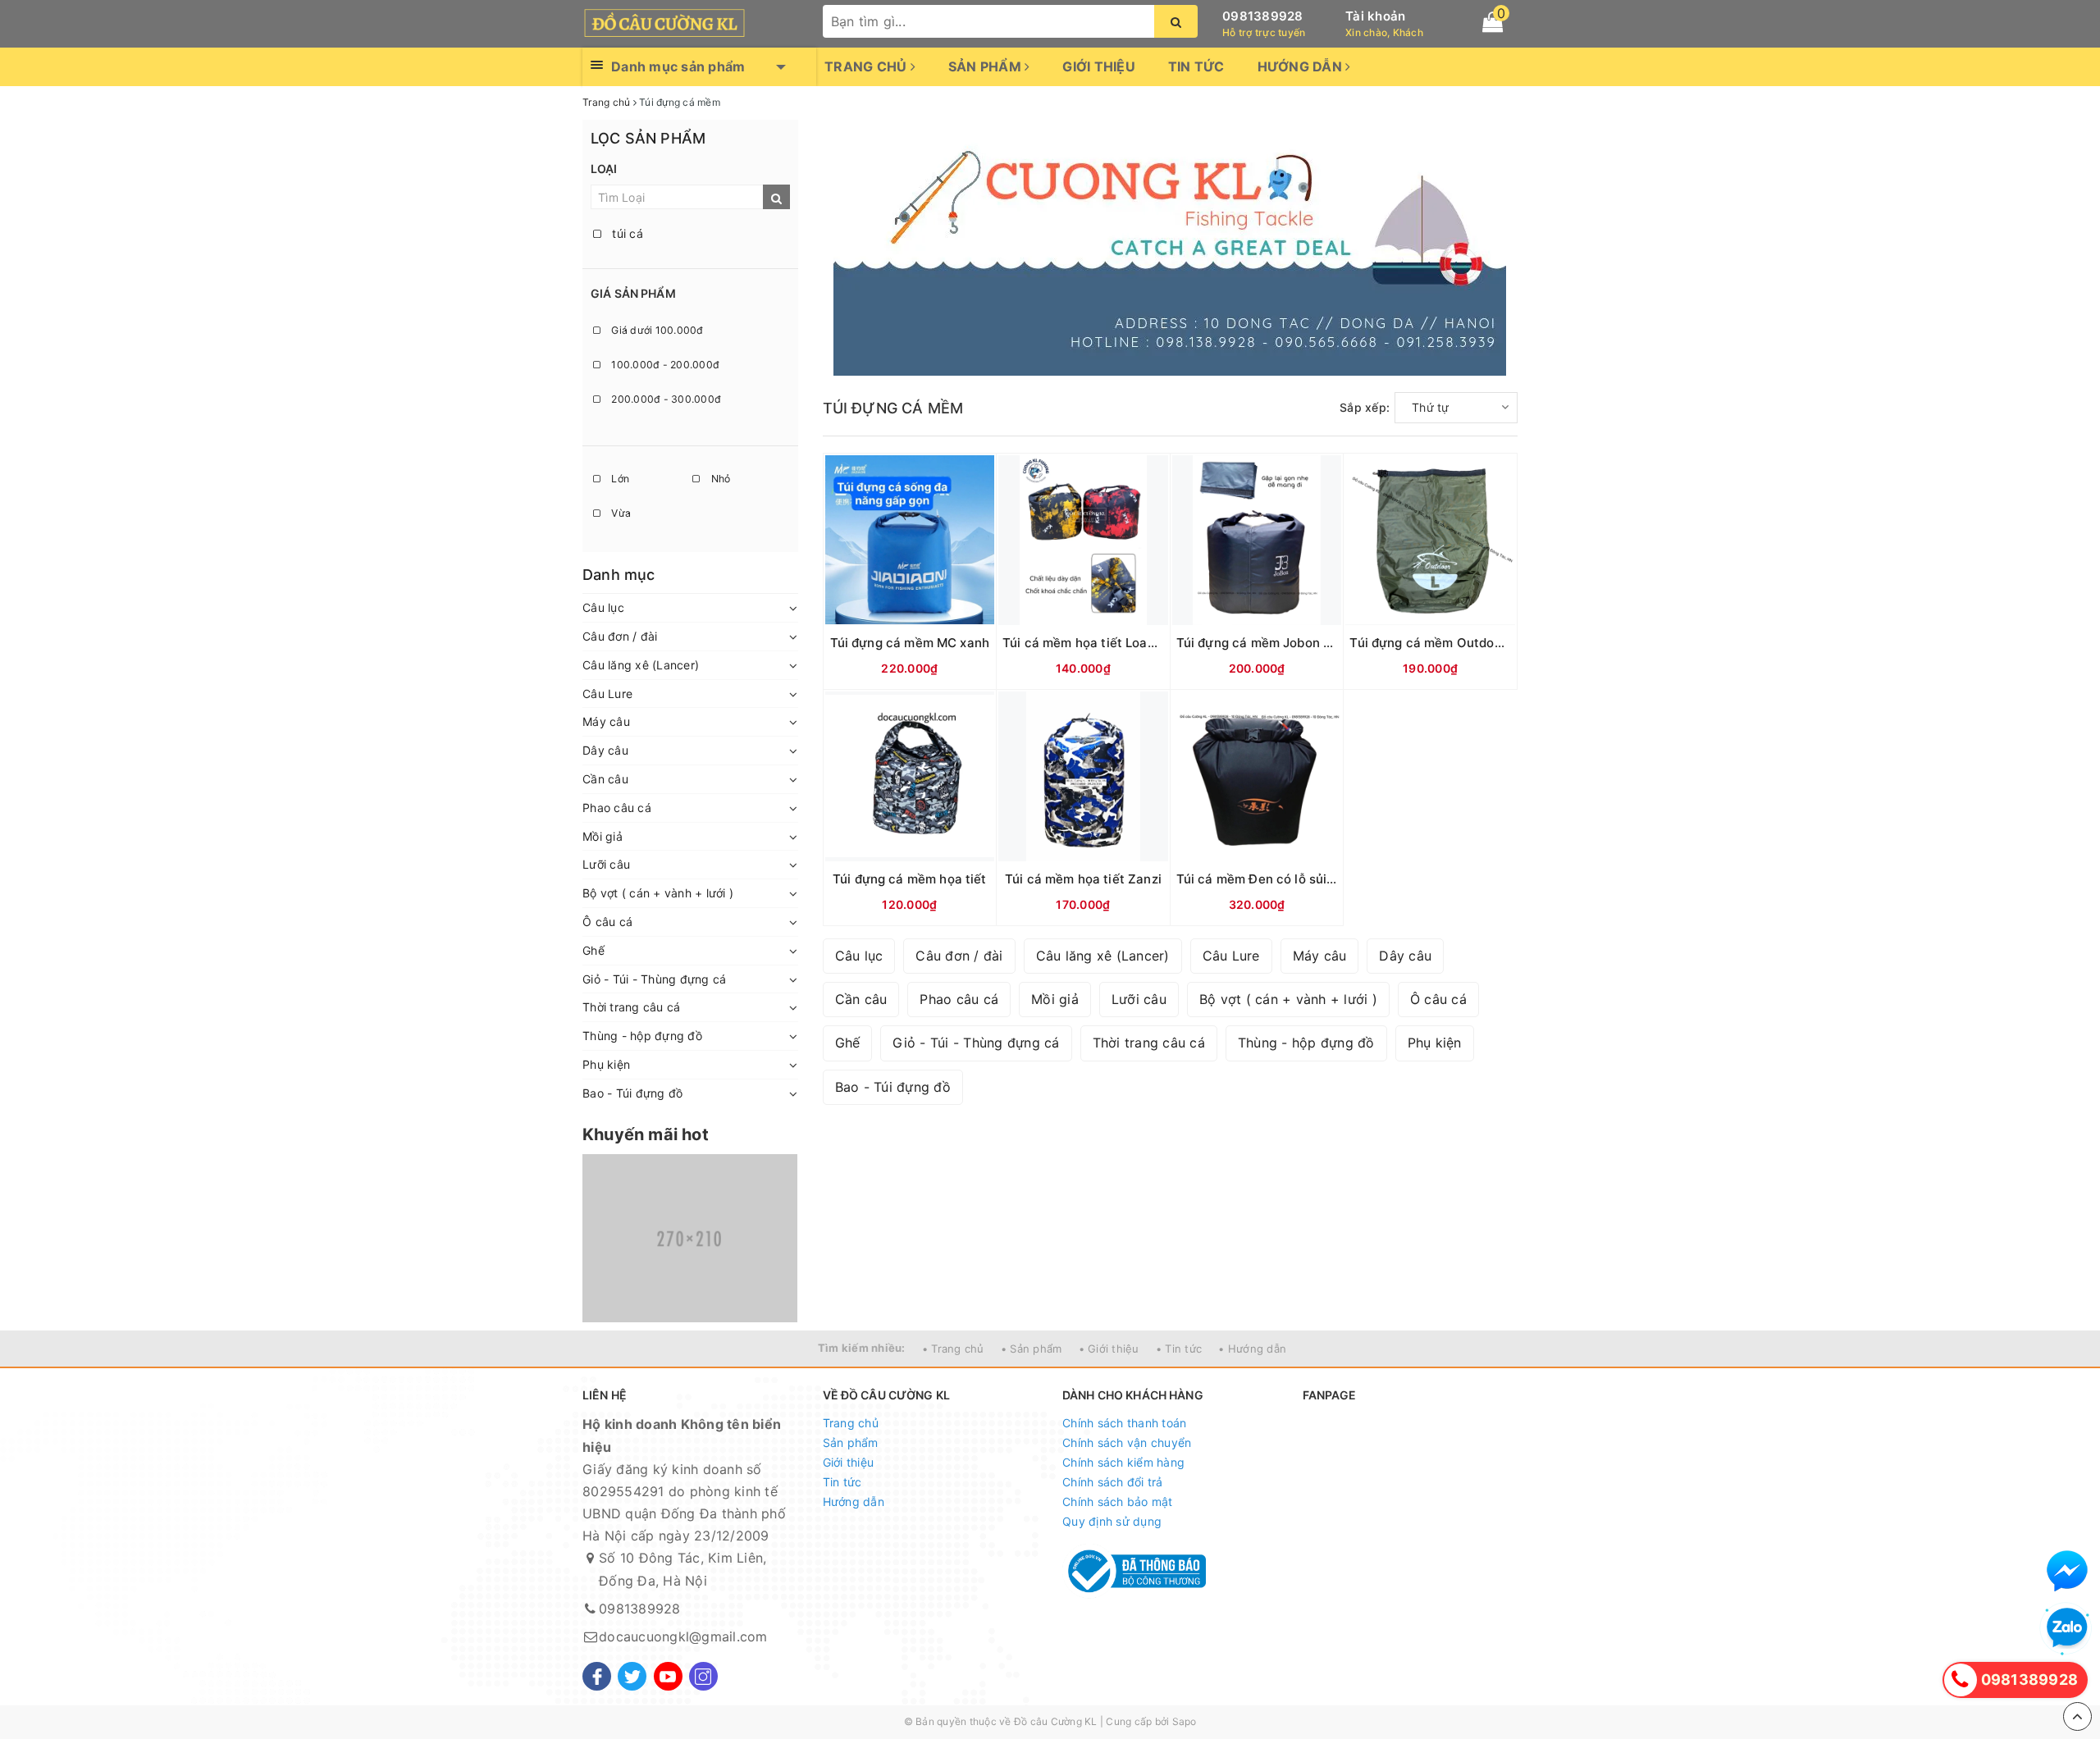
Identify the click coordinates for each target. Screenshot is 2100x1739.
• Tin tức (1179, 1349)
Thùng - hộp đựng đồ (642, 1036)
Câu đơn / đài (620, 636)
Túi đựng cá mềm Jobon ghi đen (1272, 643)
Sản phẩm (986, 66)
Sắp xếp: (1365, 407)
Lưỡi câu (606, 864)
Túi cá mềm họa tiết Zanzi (1083, 879)
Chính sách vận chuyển (1127, 1442)
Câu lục (603, 607)
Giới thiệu (1099, 66)
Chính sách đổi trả (1113, 1482)
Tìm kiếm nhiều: (862, 1348)
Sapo (1185, 1721)
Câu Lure (607, 694)
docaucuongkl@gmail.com (683, 1636)
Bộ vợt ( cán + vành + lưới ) (658, 893)
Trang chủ (867, 66)
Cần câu (605, 779)
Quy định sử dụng (1112, 1521)
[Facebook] (597, 1676)
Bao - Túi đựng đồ (632, 1093)
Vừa (620, 513)
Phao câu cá (617, 808)
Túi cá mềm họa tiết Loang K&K (1096, 643)
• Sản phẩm (1032, 1349)
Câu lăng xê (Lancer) (641, 665)
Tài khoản (1375, 16)
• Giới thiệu (1109, 1349)
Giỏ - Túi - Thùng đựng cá (654, 979)
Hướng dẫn (1302, 66)
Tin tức (1196, 66)
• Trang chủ (953, 1349)
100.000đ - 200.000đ (664, 365)
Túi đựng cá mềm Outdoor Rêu (1441, 643)
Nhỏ (719, 479)
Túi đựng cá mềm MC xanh (910, 643)
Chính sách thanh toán (1124, 1423)
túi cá (626, 233)
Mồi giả (603, 836)
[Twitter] (632, 1676)
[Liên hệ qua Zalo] (2067, 1628)
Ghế (593, 950)
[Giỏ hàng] (1493, 22)
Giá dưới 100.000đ (656, 330)
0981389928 (1263, 16)
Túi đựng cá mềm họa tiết (910, 879)
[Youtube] (668, 1676)
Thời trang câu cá (631, 1007)
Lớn (619, 479)
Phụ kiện (606, 1064)
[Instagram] (703, 1676)
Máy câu (606, 721)
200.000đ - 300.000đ (665, 399)
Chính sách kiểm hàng (1123, 1462)
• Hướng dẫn (1252, 1349)
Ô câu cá (607, 922)
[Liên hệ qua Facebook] (2067, 1571)
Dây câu (605, 750)
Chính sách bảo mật (1118, 1502)
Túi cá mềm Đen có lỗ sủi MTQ (1268, 879)
